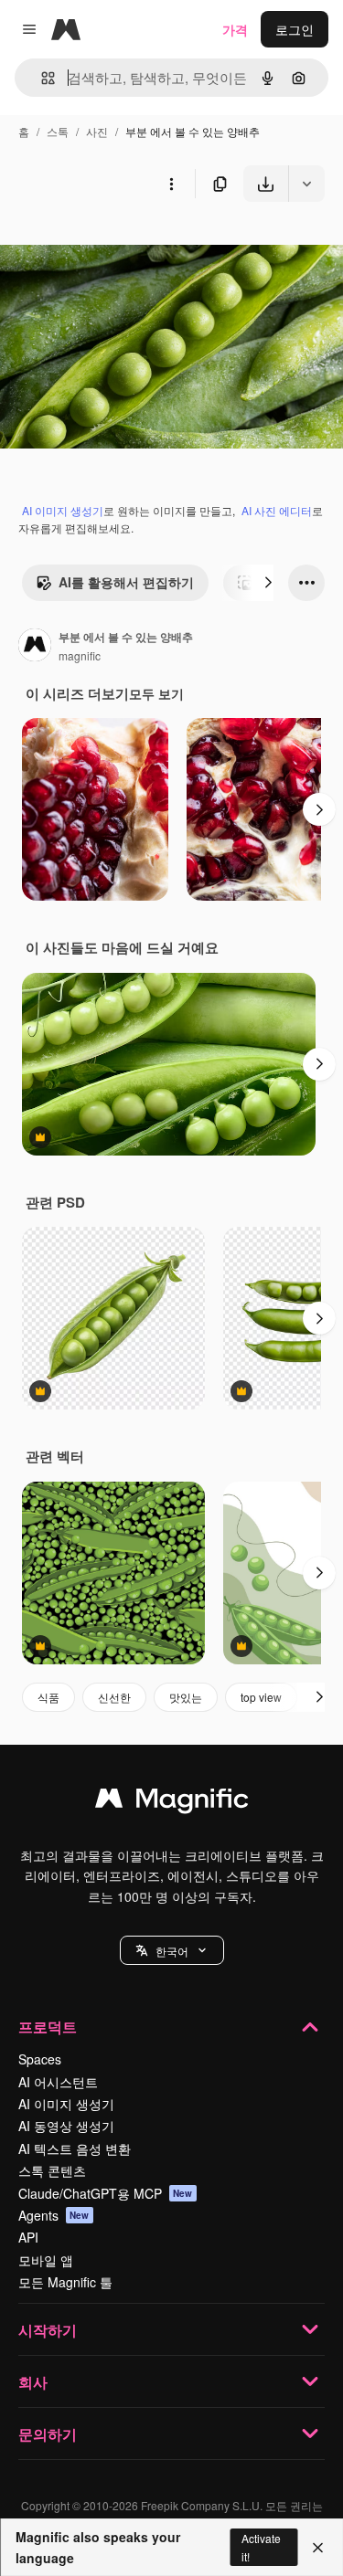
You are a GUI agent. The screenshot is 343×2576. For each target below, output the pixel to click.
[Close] (318, 2548)
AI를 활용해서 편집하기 (126, 582)
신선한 (114, 1697)
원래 (105, 244)
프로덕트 (48, 2027)
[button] (172, 1950)
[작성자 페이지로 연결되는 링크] (35, 647)
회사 (33, 2382)
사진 (97, 131)
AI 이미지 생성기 (63, 510)
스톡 (58, 131)
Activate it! (261, 2547)
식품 (48, 1697)
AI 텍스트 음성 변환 (75, 2148)
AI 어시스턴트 (58, 2082)
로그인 (295, 29)
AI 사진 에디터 (277, 510)
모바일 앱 (46, 2260)
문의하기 (48, 2434)
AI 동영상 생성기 (66, 2126)
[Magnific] (172, 1802)
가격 (235, 29)
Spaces (40, 2059)
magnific (80, 655)
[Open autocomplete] (41, 78)
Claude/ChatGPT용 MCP (106, 2193)
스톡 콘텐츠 (52, 2170)
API (28, 2237)
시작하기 (48, 2330)
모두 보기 (156, 693)
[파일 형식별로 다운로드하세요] (306, 184)
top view (261, 1697)
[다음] (268, 583)
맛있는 (186, 1697)
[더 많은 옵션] (171, 184)
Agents (54, 2215)
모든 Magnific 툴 (65, 2282)
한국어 (172, 1951)
